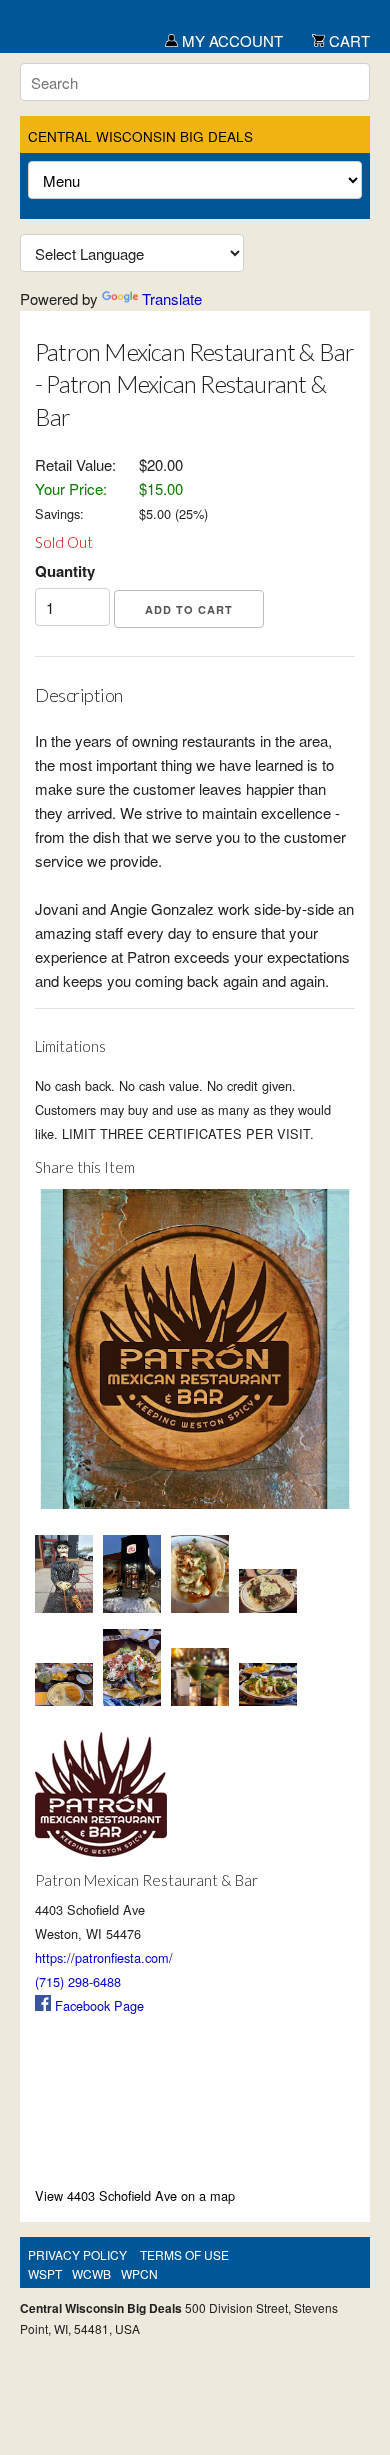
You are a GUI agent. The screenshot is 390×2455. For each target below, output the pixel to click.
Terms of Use (184, 2254)
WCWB (91, 2273)
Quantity (65, 571)
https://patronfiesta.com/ (104, 1957)
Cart (347, 40)
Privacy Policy (77, 2254)
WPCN (139, 2273)
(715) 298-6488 (78, 1981)
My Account (230, 40)
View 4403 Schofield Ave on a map (135, 2195)
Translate (172, 298)
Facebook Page (97, 2005)
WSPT (45, 2273)
